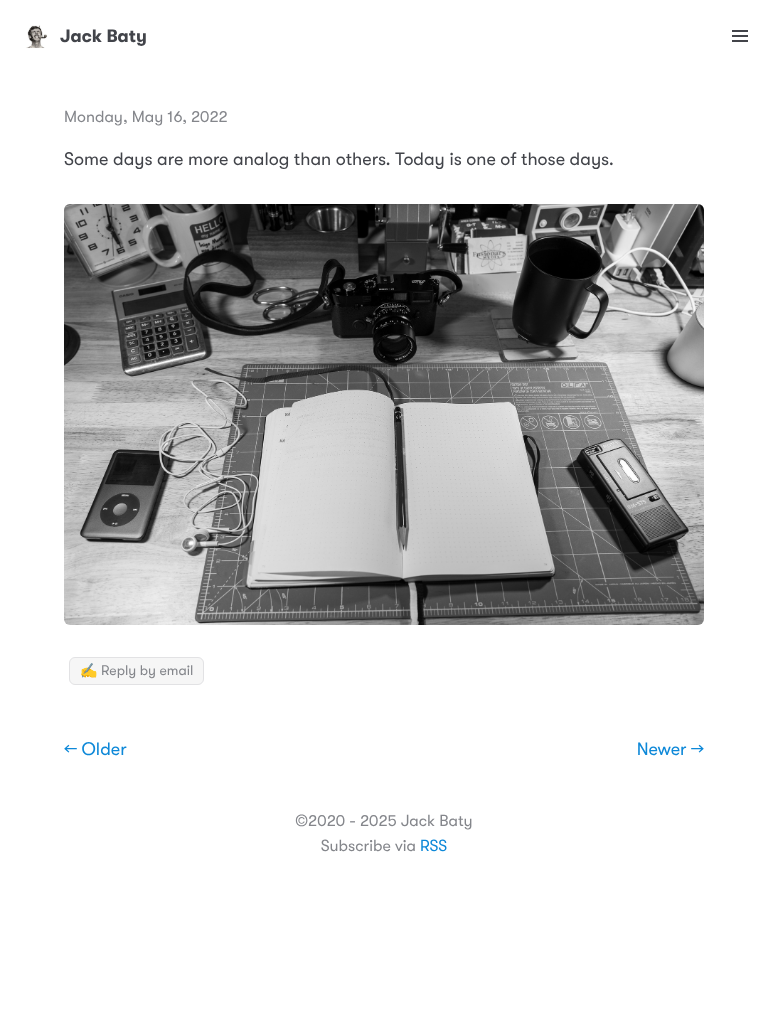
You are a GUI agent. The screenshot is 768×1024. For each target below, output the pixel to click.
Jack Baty (103, 36)
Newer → (670, 750)
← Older (95, 750)
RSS (433, 846)
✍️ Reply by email (136, 671)
